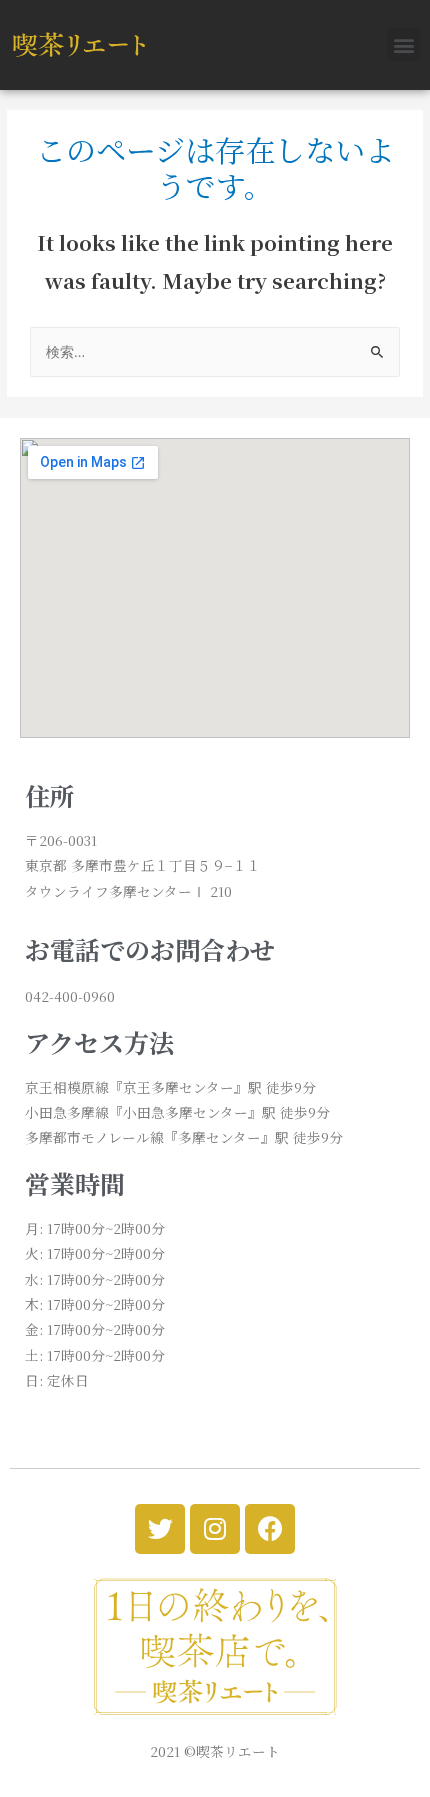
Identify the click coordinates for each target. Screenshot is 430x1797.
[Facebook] (270, 1529)
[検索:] (215, 351)
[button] (403, 44)
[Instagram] (215, 1529)
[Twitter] (160, 1529)
